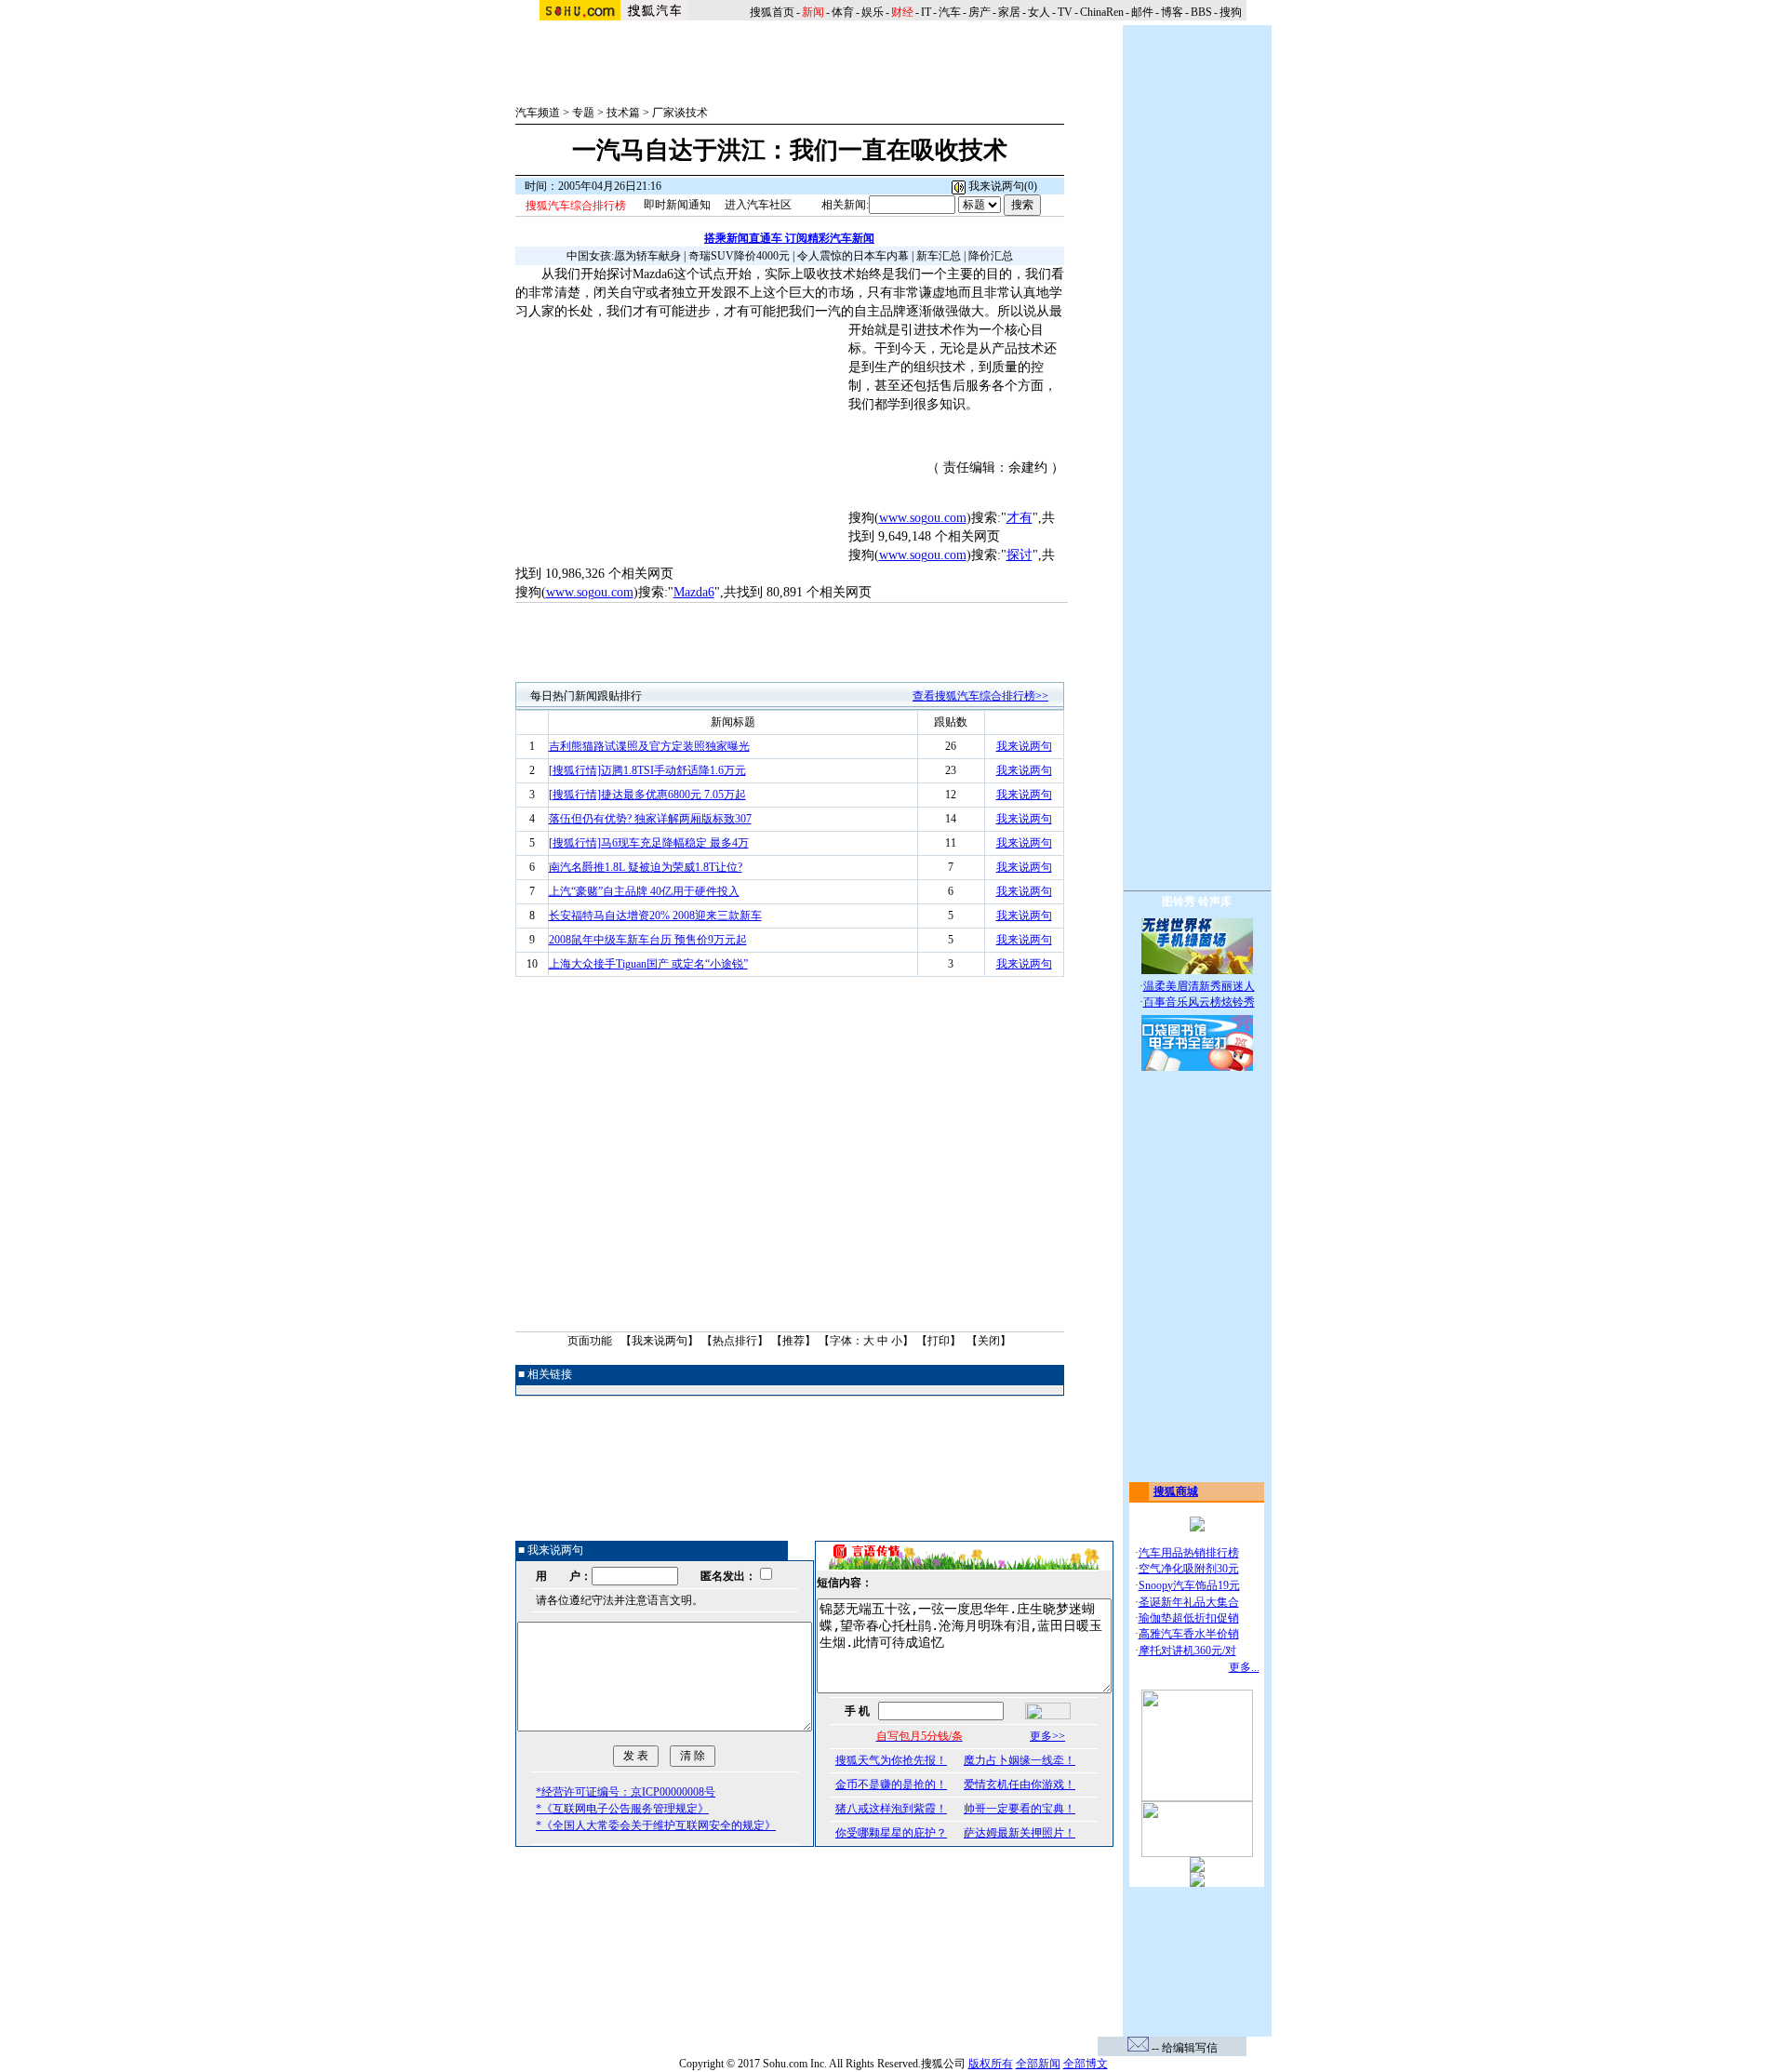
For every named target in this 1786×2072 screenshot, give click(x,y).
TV (1065, 12)
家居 (1009, 12)
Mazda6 (694, 592)
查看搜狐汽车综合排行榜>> (980, 696)
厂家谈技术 (680, 113)
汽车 (950, 12)
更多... (1244, 1667)
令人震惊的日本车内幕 (853, 256)
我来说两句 (1024, 746)
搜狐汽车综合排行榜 (576, 206)
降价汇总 (991, 256)
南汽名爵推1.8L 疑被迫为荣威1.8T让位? (646, 867)
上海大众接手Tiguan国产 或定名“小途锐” (648, 964)
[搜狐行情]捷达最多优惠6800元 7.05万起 (647, 795)
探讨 (1020, 555)
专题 (583, 113)
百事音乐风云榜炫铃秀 (1199, 1002)
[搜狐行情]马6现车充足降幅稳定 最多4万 (649, 843)
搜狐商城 (1176, 1491)
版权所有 (991, 2064)
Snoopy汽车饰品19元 (1189, 1585)
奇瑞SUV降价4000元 (739, 256)
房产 (980, 12)
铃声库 (1215, 902)
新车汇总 (939, 256)
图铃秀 (1179, 902)
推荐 (793, 1341)
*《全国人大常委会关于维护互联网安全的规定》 (656, 1825)
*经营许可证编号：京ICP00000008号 (626, 1792)
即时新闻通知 (677, 205)
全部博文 (1086, 2064)
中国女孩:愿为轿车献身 (624, 256)
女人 (1039, 12)
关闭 (989, 1341)
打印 (939, 1341)
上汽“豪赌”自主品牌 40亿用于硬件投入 (644, 891)
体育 (843, 12)
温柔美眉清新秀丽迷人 (1199, 986)
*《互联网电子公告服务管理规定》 (622, 1809)
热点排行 (735, 1341)
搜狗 (1232, 12)
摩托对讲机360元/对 (1187, 1651)
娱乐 (873, 12)
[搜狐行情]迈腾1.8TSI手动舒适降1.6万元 (647, 770)
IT (926, 12)
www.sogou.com (923, 518)
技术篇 (623, 113)
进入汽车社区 (758, 205)
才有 (1020, 518)
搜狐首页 (772, 12)
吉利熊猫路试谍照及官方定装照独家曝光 (649, 746)
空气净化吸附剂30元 (1189, 1569)
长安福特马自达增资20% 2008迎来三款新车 (655, 916)
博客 (1172, 12)
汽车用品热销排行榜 (1189, 1553)
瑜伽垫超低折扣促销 (1189, 1618)
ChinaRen (1102, 12)
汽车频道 (538, 113)
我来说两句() (1001, 186)
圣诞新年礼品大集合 (1189, 1602)
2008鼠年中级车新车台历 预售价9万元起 (648, 940)
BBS (1201, 12)
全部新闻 (1038, 2064)
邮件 (1142, 12)
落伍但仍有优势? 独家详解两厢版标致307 (650, 819)
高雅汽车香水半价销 (1189, 1634)
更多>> (1047, 1736)
